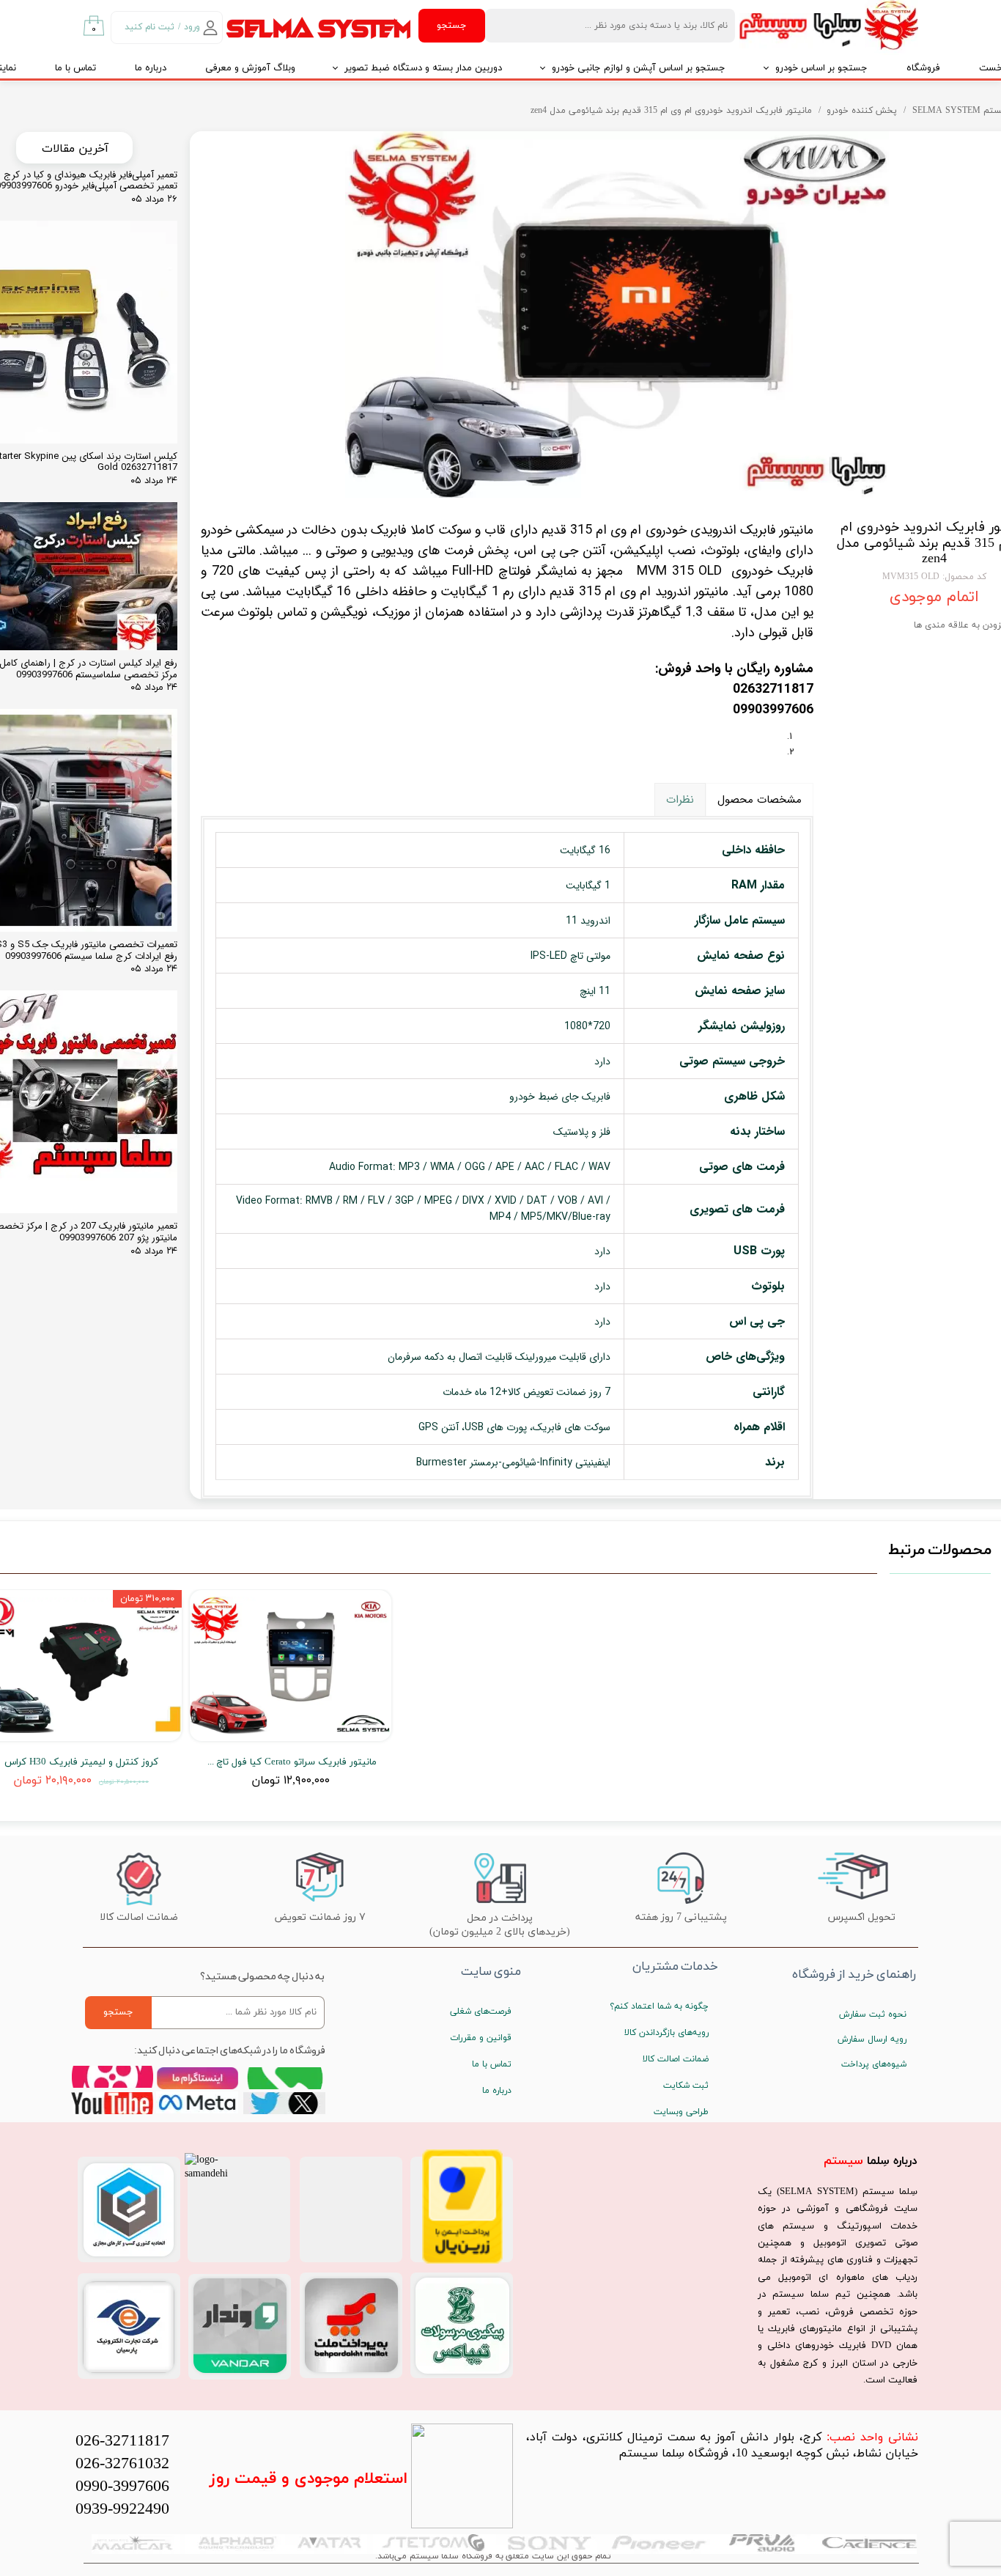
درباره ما (151, 68)
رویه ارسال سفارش (872, 2039)
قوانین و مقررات (481, 2038)
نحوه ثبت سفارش (873, 2014)
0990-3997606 (122, 2487)
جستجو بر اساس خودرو (821, 68)
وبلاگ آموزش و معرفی (250, 68)
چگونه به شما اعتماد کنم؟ (659, 2006)
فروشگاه (923, 68)
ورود (192, 27)
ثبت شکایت (686, 2086)
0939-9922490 (122, 2510)
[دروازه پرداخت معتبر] (462, 2261)
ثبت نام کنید (149, 27)
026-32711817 (122, 2441)
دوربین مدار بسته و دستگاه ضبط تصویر (423, 68)
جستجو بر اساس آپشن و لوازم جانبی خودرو (639, 68)
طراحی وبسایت (681, 2112)
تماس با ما (75, 68)
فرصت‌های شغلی (481, 2012)
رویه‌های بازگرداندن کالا (666, 2033)
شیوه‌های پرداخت (874, 2064)
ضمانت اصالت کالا (676, 2059)
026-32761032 (122, 2464)
